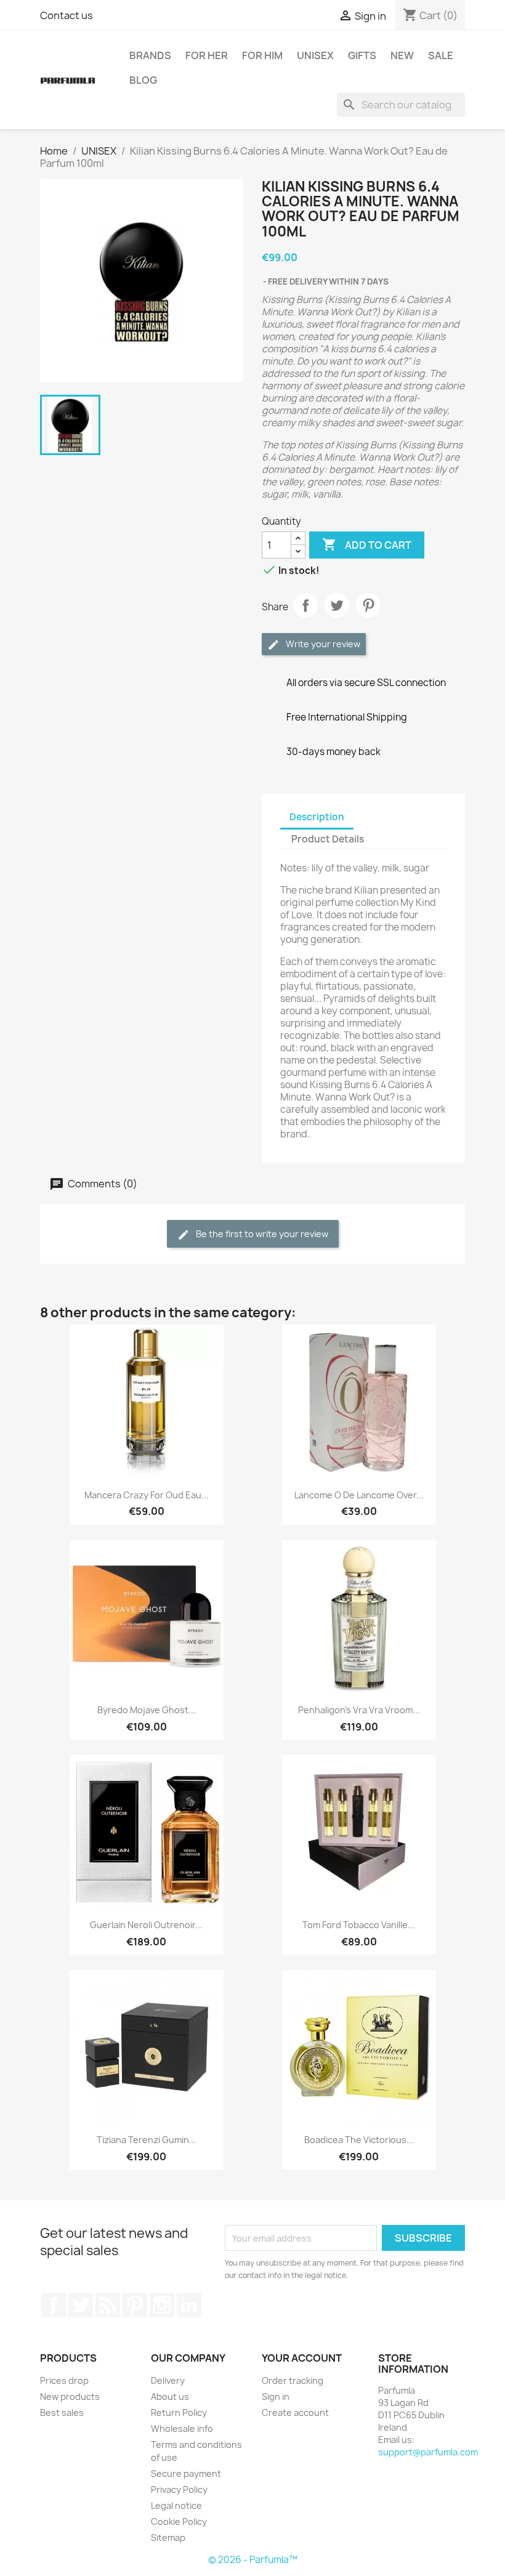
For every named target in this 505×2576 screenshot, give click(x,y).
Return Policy (179, 2412)
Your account (302, 2358)
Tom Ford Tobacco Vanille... (359, 1925)
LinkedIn (189, 2305)
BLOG (143, 80)
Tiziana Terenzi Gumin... (147, 2140)
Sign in (276, 2396)
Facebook (54, 2305)
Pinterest (368, 605)
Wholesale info (182, 2429)
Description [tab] (317, 817)
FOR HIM (262, 55)
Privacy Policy (179, 2489)
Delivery (168, 2380)
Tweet (337, 605)
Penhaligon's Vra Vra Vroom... (359, 1710)
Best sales (62, 2412)
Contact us (67, 15)
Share (305, 605)
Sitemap (168, 2538)
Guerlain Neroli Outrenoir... (146, 1925)
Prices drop (64, 2380)
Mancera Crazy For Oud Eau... (147, 1495)
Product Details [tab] (328, 839)
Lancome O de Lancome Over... (359, 1495)
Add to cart (367, 544)
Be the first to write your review (261, 1234)
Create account (295, 2412)
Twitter (81, 2305)
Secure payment (186, 2473)
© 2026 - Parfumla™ (253, 2560)
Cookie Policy (179, 2521)
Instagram (162, 2305)
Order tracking (293, 2380)
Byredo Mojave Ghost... (147, 1710)
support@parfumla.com (428, 2452)
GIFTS (362, 55)
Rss (108, 2305)
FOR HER (207, 55)
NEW (402, 55)
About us (170, 2396)
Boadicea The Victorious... (359, 2140)
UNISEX (315, 55)
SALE (441, 55)
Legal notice (176, 2505)
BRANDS (150, 55)
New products (70, 2396)
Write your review (322, 644)
